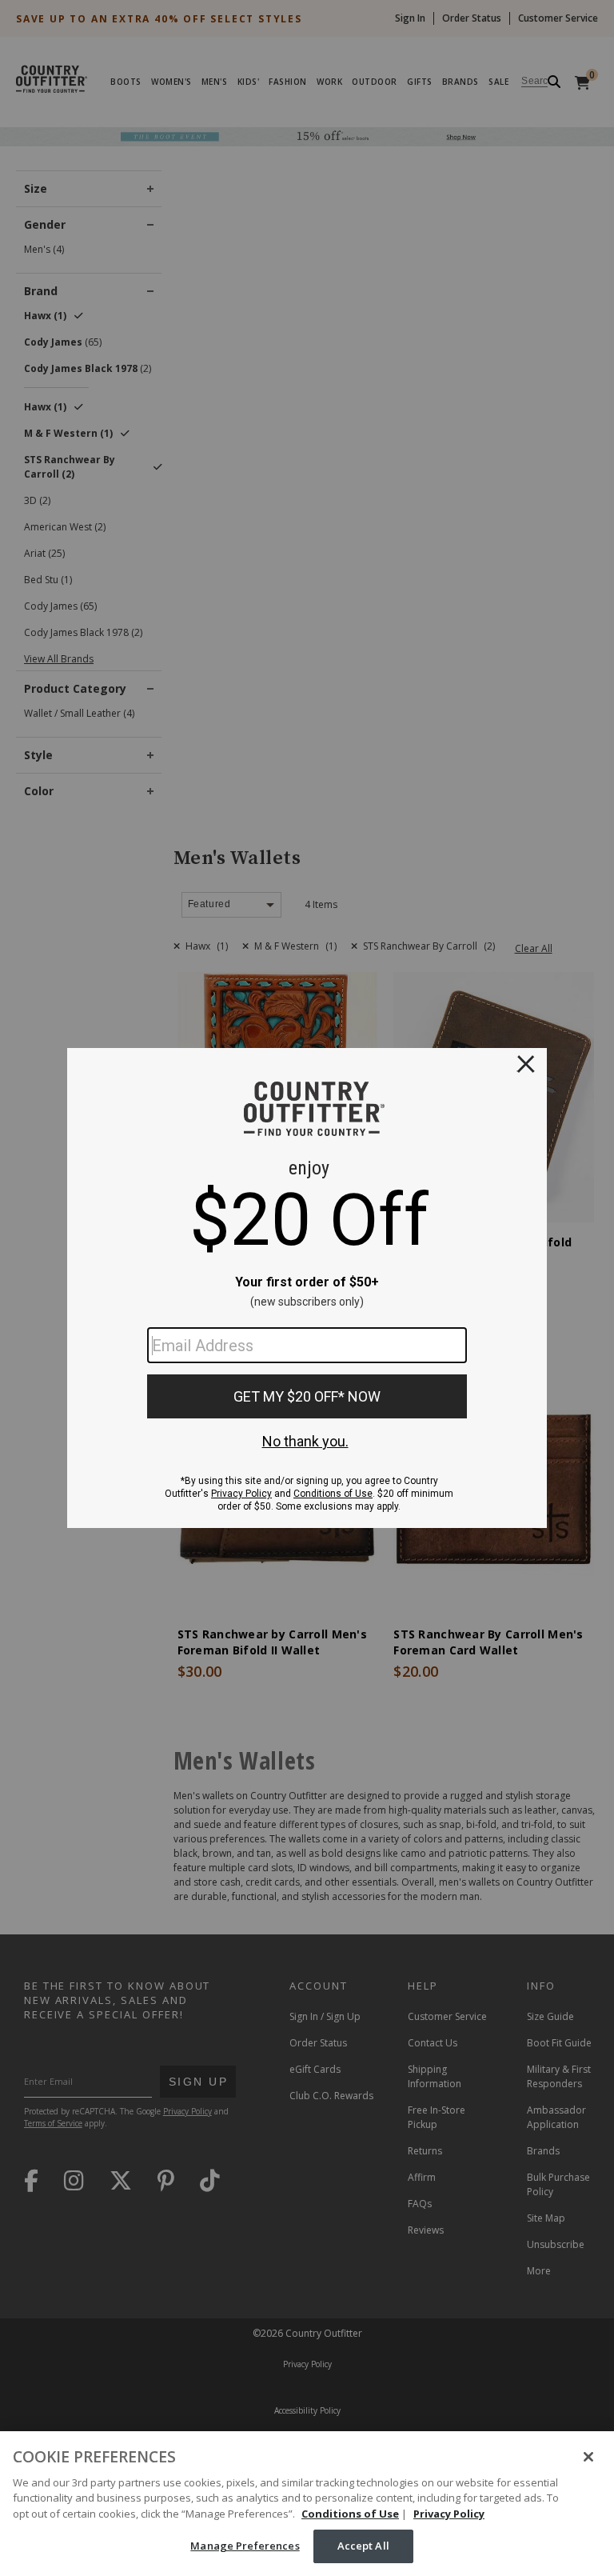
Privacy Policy (449, 2514)
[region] (307, 2504)
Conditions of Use (350, 2514)
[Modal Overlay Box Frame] (307, 1288)
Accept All (363, 2546)
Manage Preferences (245, 2546)
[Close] (588, 2457)
